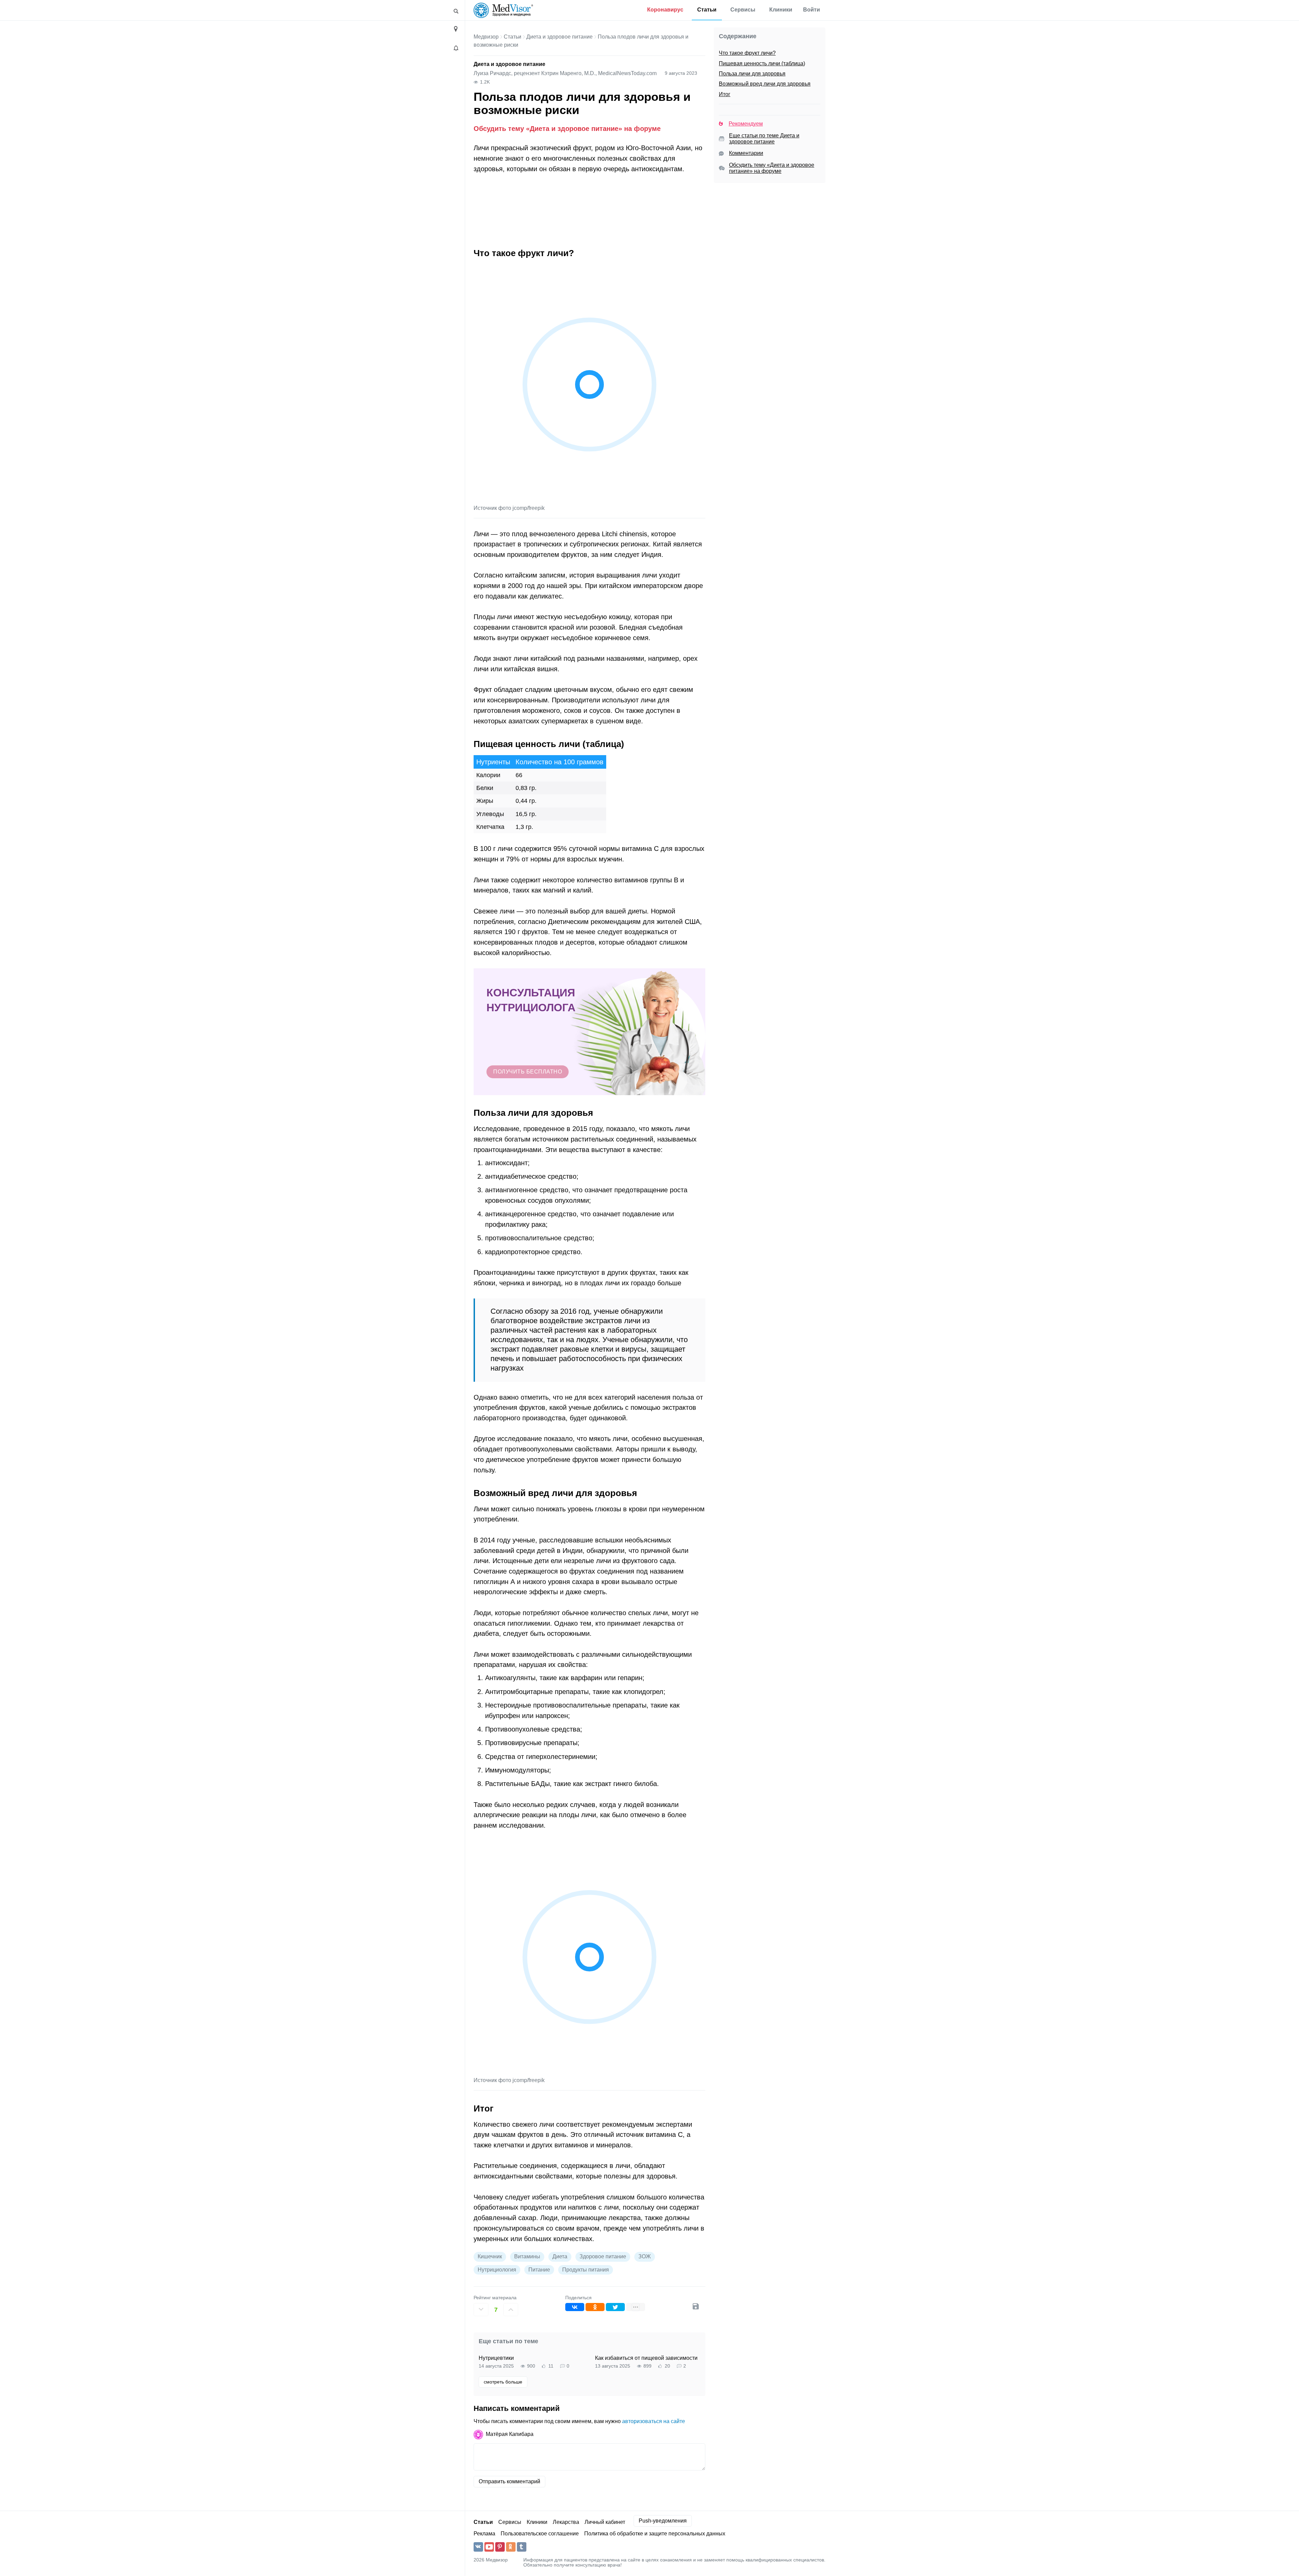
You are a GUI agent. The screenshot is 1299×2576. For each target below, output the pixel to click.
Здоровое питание (603, 2256)
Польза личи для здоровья (752, 74)
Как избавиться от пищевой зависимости (646, 2358)
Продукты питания (586, 2270)
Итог (725, 94)
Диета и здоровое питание (560, 37)
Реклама (484, 2534)
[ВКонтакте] (575, 2307)
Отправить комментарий (509, 2481)
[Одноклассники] (595, 2307)
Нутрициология (497, 2270)
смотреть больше (503, 2382)
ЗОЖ (645, 2256)
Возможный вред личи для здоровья (765, 84)
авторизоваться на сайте (654, 2421)
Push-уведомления (663, 2521)
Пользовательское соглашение (540, 2534)
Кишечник (490, 2256)
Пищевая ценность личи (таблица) (762, 63)
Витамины (527, 2256)
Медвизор (486, 37)
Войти (812, 10)
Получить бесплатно (528, 1072)
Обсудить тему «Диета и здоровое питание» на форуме (567, 128)
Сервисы (743, 10)
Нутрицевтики (496, 2358)
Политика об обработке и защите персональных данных (655, 2534)
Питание (539, 2270)
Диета (560, 2256)
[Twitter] (615, 2307)
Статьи (707, 10)
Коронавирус (665, 10)
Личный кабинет (605, 2522)
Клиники (781, 10)
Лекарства (566, 2522)
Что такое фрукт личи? (747, 53)
